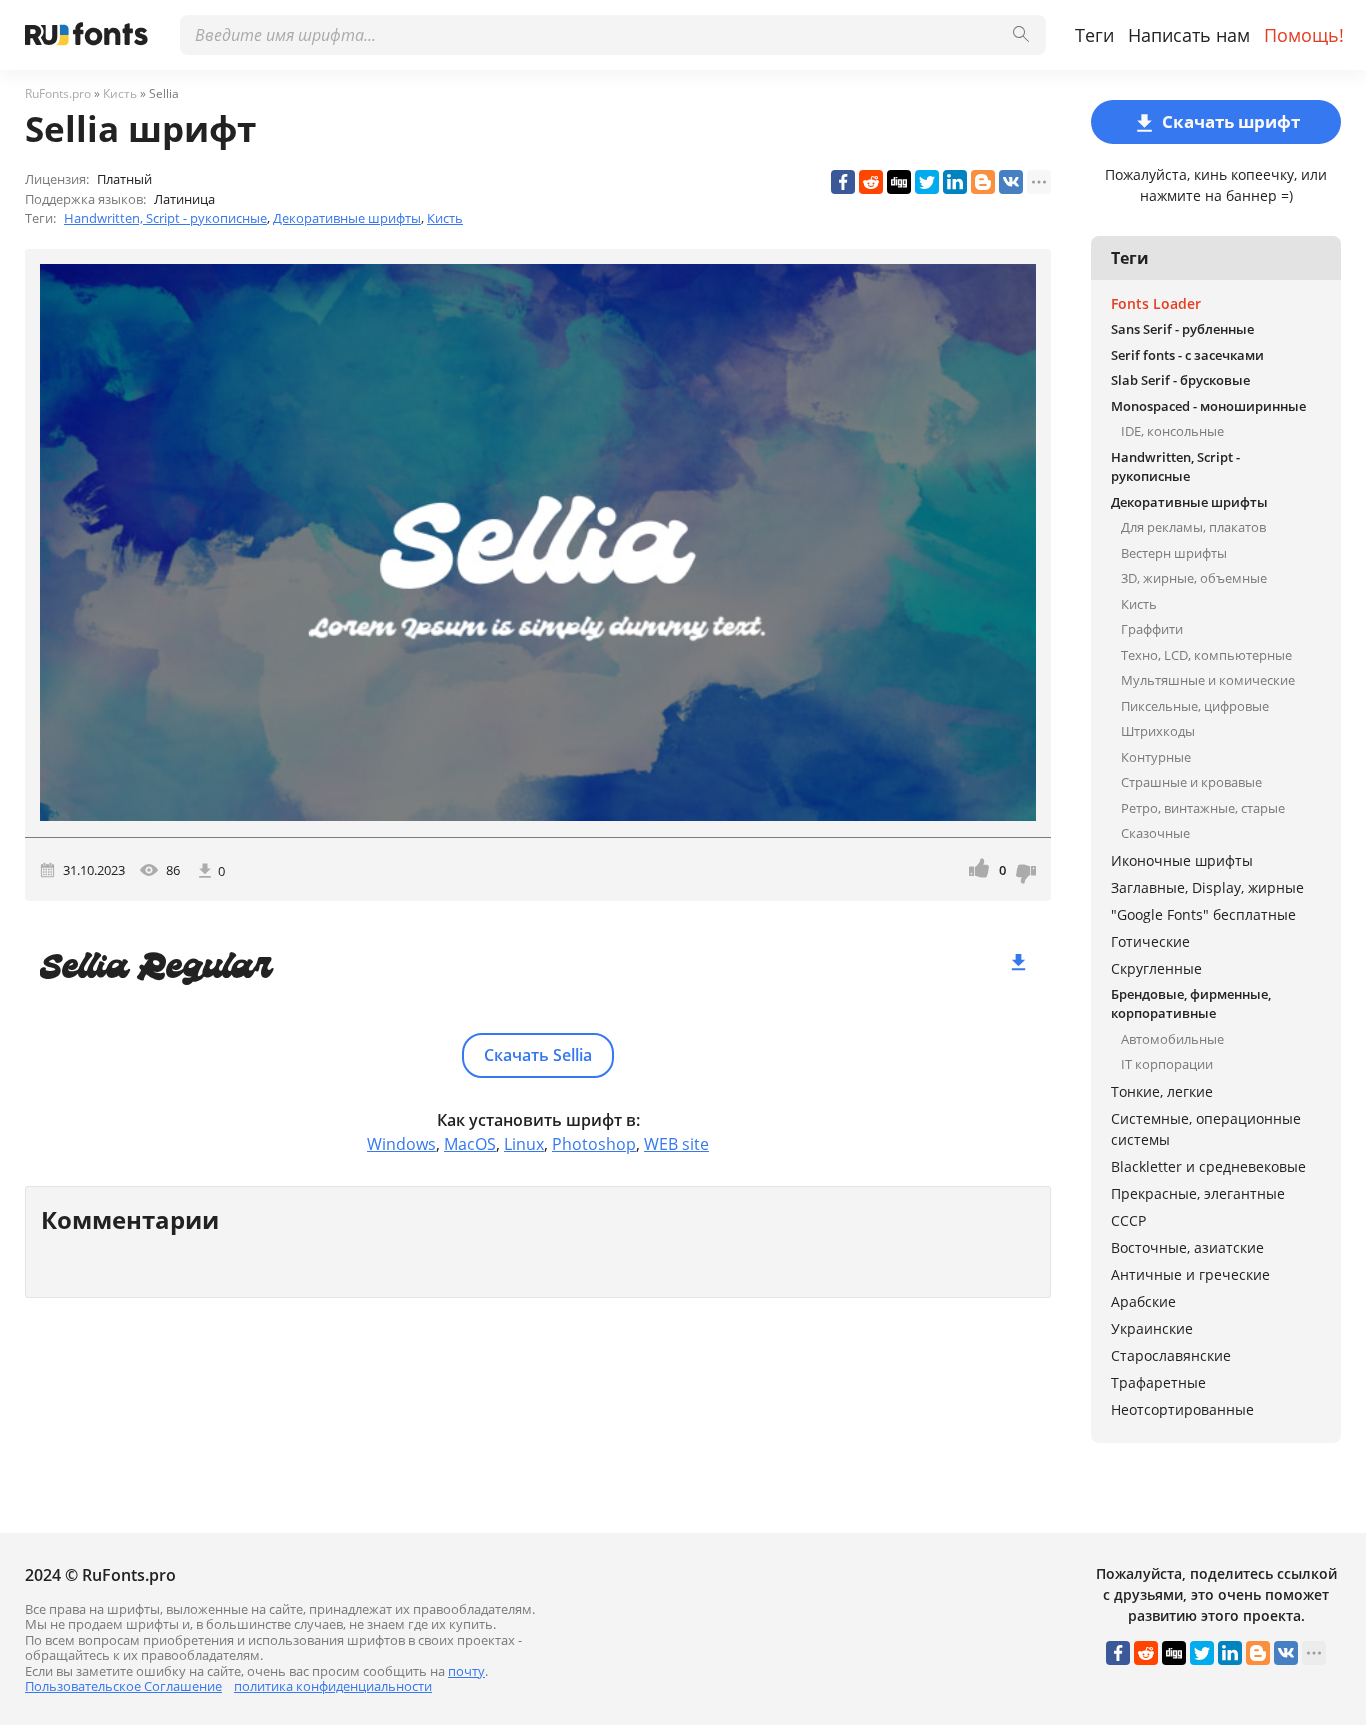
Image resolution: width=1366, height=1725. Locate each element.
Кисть (445, 218)
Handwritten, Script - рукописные (165, 218)
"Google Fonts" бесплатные (1203, 914)
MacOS (470, 1144)
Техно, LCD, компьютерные (1206, 655)
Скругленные (1156, 968)
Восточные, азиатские (1187, 1247)
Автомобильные (1172, 1039)
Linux (524, 1144)
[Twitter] (927, 182)
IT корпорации (1167, 1064)
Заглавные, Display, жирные (1207, 887)
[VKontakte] (1011, 182)
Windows (401, 1144)
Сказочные (1155, 833)
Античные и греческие (1190, 1274)
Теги (1094, 35)
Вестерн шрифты (1174, 553)
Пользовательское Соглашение (123, 1686)
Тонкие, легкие (1162, 1091)
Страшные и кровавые (1191, 782)
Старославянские (1171, 1355)
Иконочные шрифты (1182, 860)
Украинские (1152, 1328)
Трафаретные (1158, 1382)
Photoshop (594, 1144)
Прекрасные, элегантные (1198, 1193)
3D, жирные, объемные (1194, 578)
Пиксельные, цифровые (1195, 706)
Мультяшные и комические (1208, 680)
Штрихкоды (1158, 731)
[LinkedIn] (955, 182)
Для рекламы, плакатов (1193, 527)
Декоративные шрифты (347, 218)
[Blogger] (983, 182)
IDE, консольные (1172, 431)
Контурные (1156, 757)
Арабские (1143, 1301)
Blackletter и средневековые (1208, 1166)
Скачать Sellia (538, 1055)
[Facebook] (843, 182)
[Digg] (899, 182)
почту (466, 1671)
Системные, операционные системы (1206, 1129)
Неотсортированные (1182, 1409)
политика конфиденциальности (333, 1686)
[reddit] (871, 182)
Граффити (1152, 629)
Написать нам (1189, 35)
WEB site (676, 1144)
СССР (1128, 1220)
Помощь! (1304, 35)
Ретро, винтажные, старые (1203, 808)
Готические (1150, 941)
